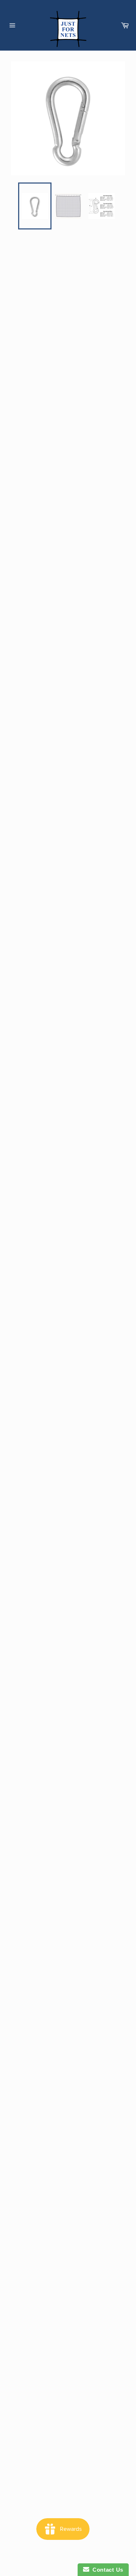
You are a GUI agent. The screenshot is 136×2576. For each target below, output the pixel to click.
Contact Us (106, 2570)
